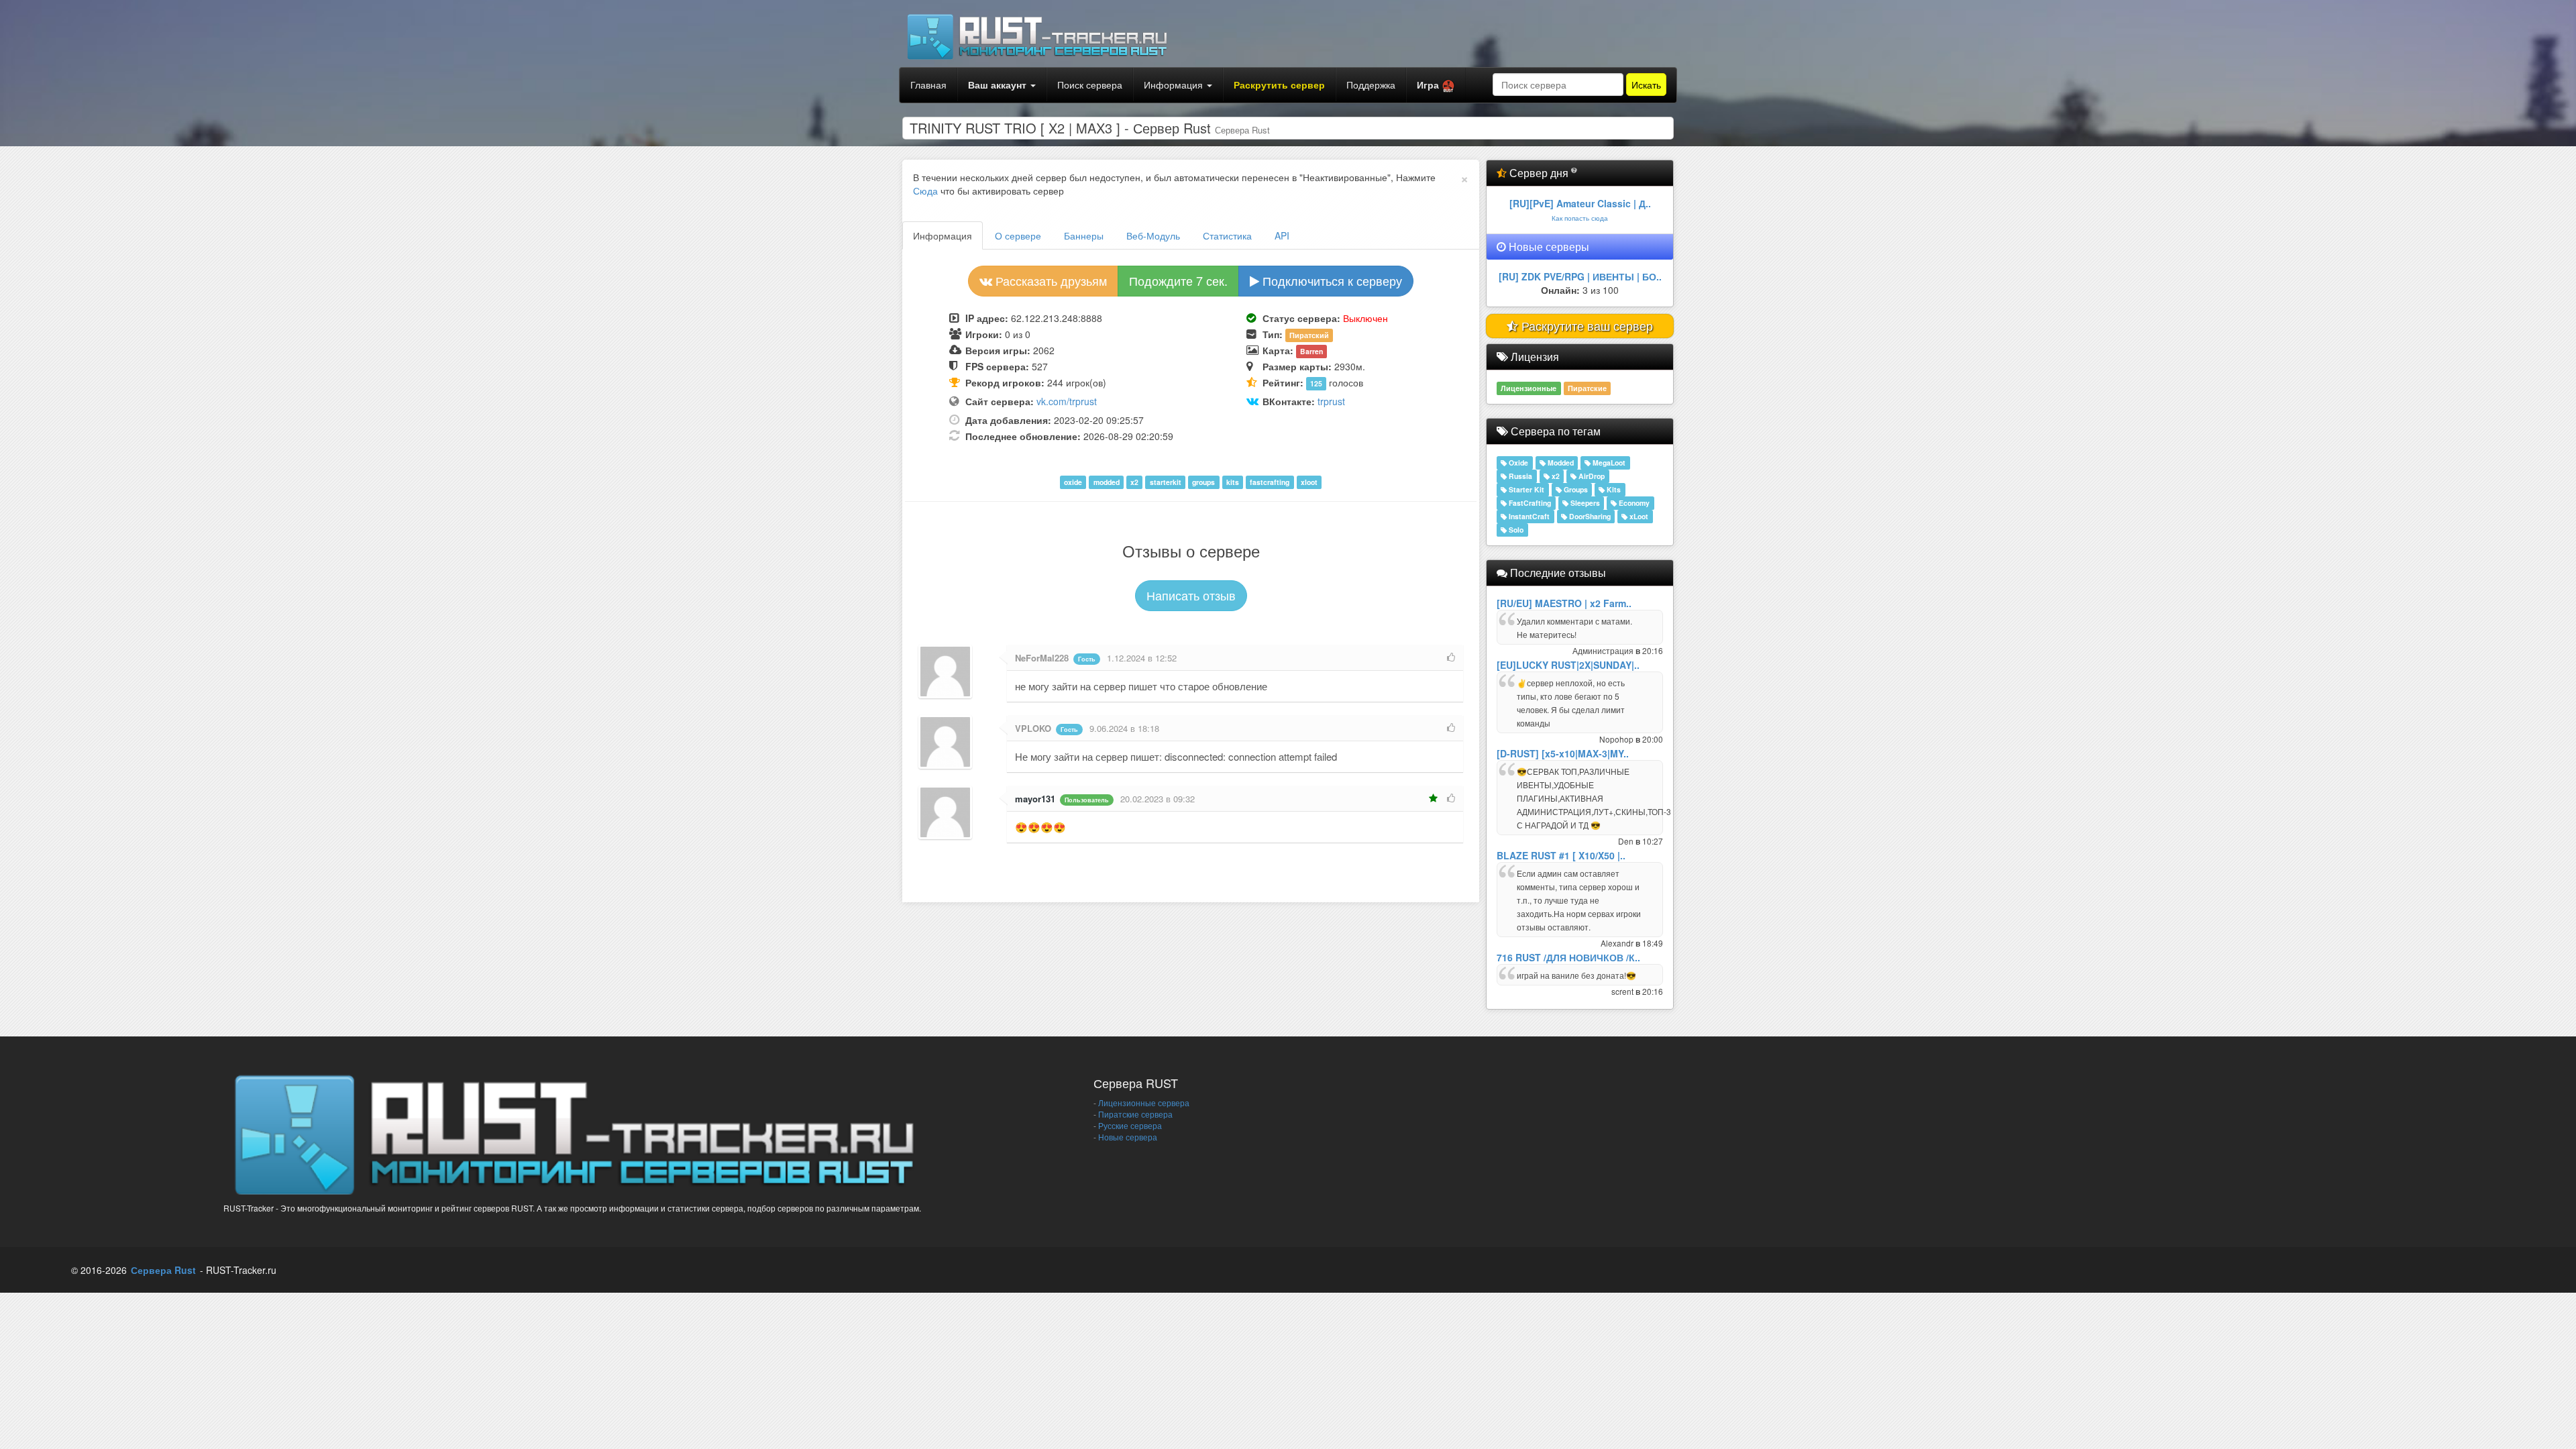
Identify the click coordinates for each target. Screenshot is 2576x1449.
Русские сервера (1130, 1125)
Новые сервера (1128, 1137)
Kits (1613, 489)
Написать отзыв (1191, 595)
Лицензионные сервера (1144, 1103)
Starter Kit (1525, 489)
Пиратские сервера (1135, 1114)
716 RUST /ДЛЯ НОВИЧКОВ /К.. (1568, 957)
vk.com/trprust (1067, 401)
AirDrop (1591, 476)
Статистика (1227, 235)
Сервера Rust (163, 1270)
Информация (1175, 85)
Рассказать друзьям (1050, 280)
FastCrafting (1529, 503)
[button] (1436, 85)
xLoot (1638, 516)
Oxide (1517, 463)
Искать (1646, 85)
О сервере (1018, 235)
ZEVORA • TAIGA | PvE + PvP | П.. (1580, 276)
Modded (1560, 463)
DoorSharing (1589, 516)
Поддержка (1371, 85)
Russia (1519, 476)
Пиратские (1587, 388)
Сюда (925, 191)
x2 (1555, 476)
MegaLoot (1608, 463)
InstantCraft (1528, 516)
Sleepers (1584, 503)
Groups (1575, 489)
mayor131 (1035, 799)
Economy (1633, 503)
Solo (1515, 530)
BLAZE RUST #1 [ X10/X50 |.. (1561, 855)
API (1282, 235)
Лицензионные (1528, 388)
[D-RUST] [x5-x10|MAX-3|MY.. (1563, 753)
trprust (1331, 401)
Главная (928, 85)
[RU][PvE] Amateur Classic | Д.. (1580, 203)
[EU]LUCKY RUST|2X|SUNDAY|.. (1568, 665)
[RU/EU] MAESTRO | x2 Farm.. (1564, 603)
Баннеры (1084, 235)
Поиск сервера (1090, 85)
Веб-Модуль (1153, 235)
